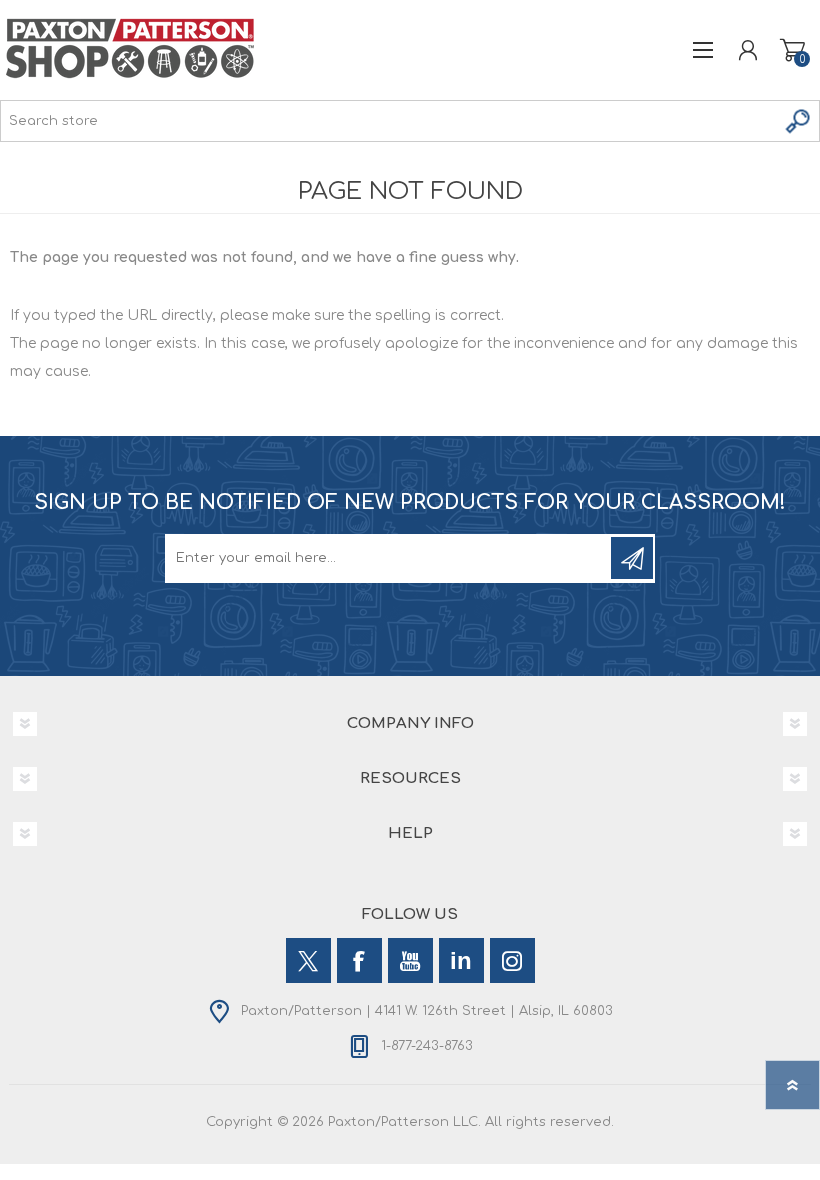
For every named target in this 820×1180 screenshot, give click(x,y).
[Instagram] (512, 960)
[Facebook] (359, 960)
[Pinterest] (461, 960)
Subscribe (632, 558)
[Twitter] (308, 960)
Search (799, 121)
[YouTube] (410, 960)
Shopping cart (792, 50)
